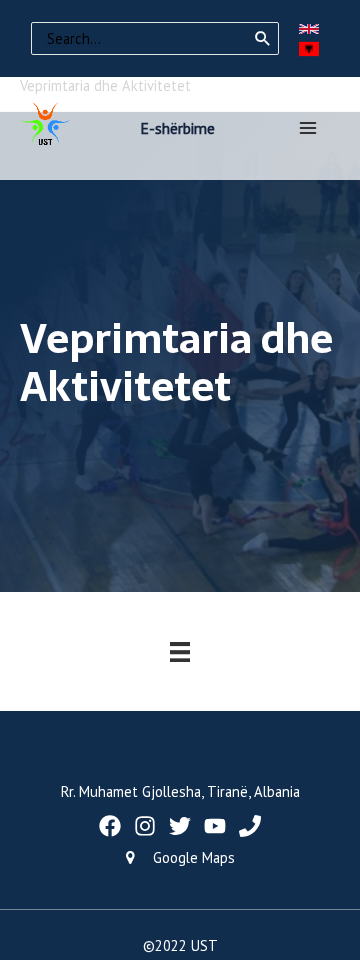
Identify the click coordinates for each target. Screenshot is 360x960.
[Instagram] (145, 826)
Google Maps (194, 857)
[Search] (263, 39)
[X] (180, 826)
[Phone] (250, 826)
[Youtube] (215, 826)
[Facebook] (110, 826)
